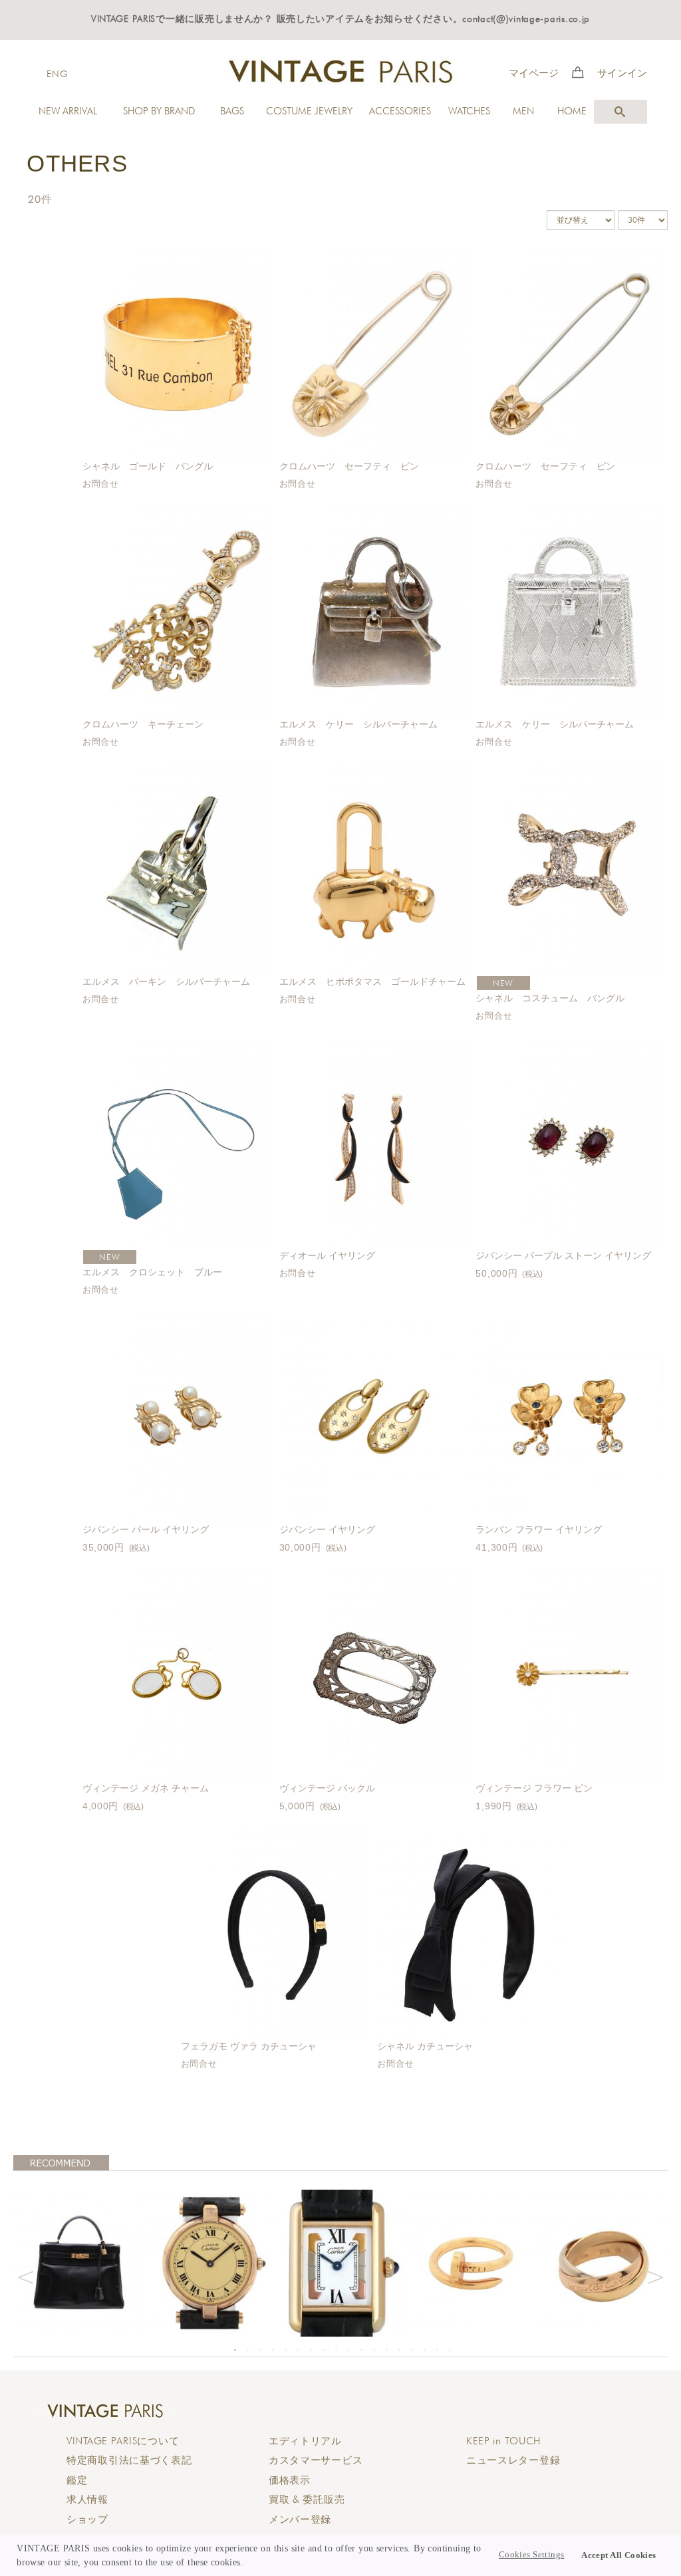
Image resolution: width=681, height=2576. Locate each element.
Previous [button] (25, 2275)
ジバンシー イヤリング (327, 1529)
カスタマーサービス (316, 2460)
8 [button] (323, 2350)
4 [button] (273, 2350)
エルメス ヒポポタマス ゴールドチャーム (372, 981)
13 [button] (386, 2350)
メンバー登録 (300, 2519)
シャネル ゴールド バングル (148, 466)
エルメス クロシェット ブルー (157, 1272)
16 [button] (424, 2350)
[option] (79, 2263)
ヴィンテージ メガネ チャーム (146, 1788)
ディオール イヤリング (327, 1255)
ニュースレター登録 (513, 2460)
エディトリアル (305, 2441)
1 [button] (235, 2350)
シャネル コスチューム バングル (550, 998)
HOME (572, 111)
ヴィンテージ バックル (327, 1788)
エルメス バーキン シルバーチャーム (166, 981)
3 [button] (260, 2350)
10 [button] (348, 2350)
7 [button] (311, 2350)
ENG (57, 73)
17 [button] (437, 2350)
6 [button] (298, 2350)
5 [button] (285, 2350)
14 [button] (399, 2350)
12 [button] (374, 2350)
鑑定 (77, 2480)
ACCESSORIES (400, 111)
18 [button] (450, 2350)
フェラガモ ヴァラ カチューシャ (249, 2046)
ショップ (87, 2519)
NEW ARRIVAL (68, 111)
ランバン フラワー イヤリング (539, 1529)
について (123, 2441)
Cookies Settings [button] (532, 2555)
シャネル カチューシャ (425, 2046)
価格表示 (290, 2480)
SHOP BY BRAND (159, 111)
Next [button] (656, 2275)
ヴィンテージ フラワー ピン (534, 1788)
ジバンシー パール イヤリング (146, 1529)
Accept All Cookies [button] (619, 2555)
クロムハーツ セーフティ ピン (349, 466)
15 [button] (412, 2350)
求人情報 (87, 2500)
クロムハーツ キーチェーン (143, 724)
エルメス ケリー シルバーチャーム (358, 724)
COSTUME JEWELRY (309, 111)
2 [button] (247, 2350)
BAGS (232, 111)
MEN (523, 111)
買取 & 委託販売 (307, 2500)
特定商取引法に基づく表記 (129, 2460)
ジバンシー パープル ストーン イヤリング (563, 1255)
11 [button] (361, 2350)
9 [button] (336, 2350)
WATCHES (469, 111)
